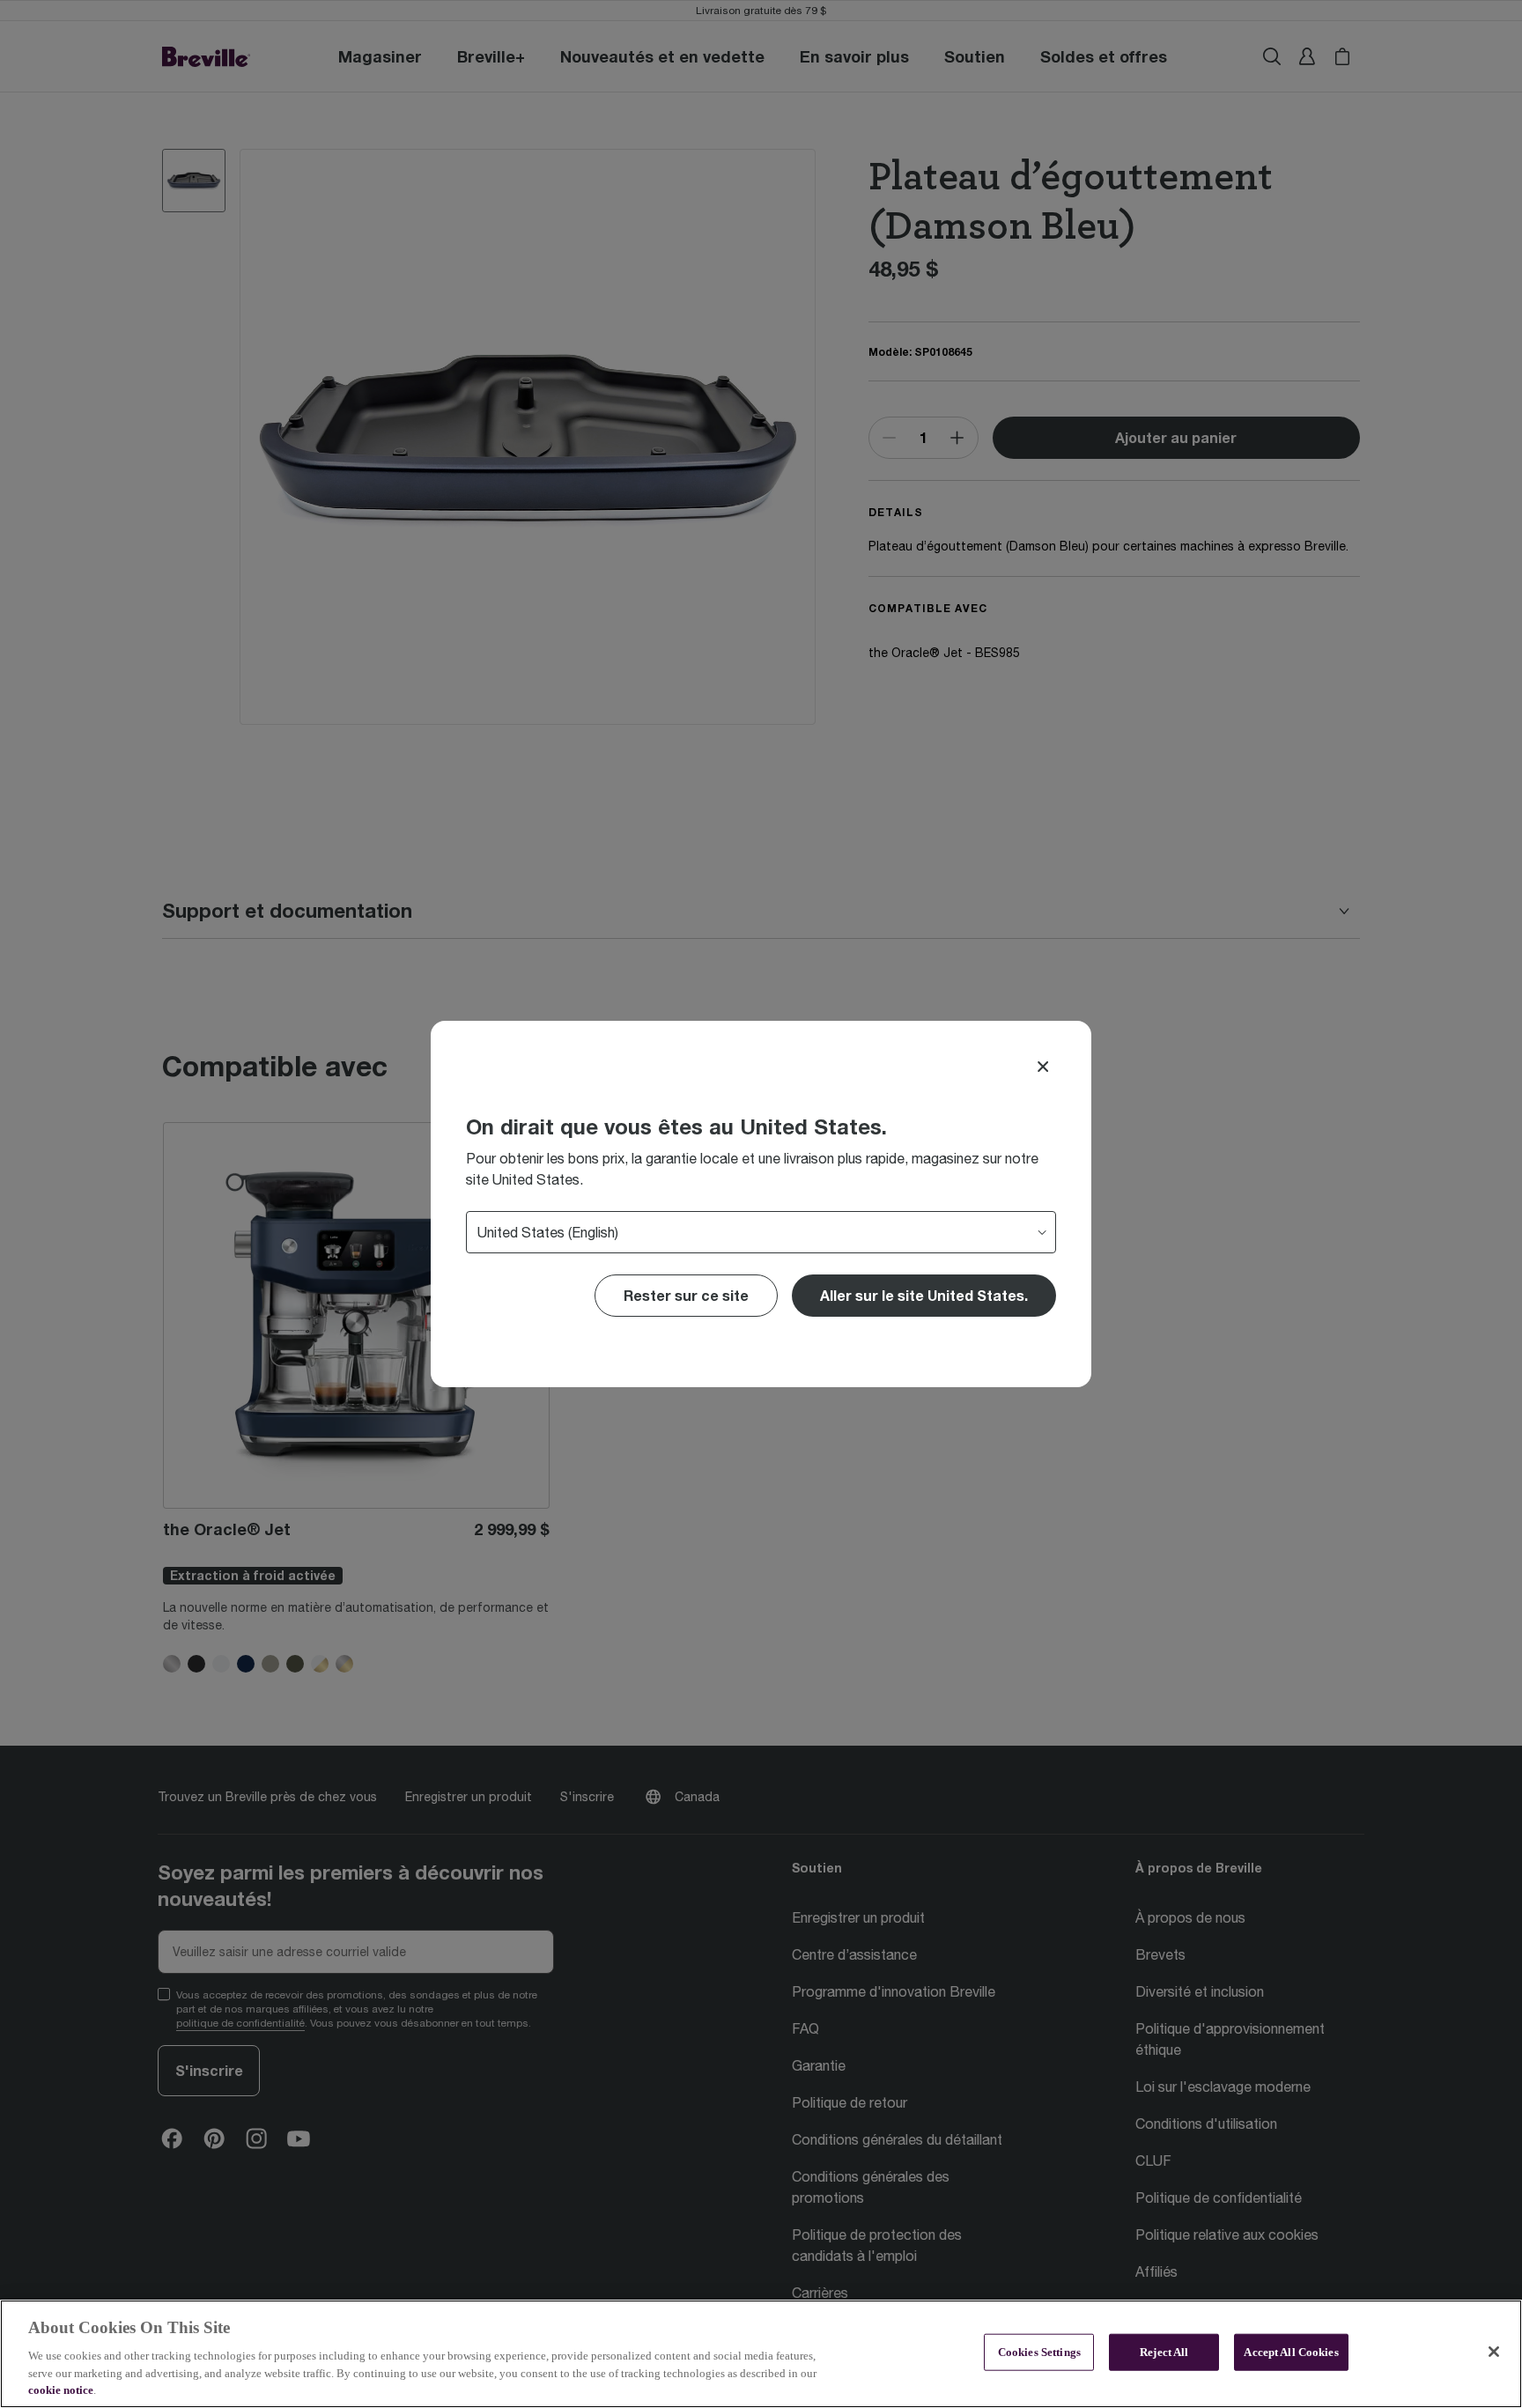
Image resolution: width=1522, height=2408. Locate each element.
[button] (924, 1296)
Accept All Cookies (1291, 2352)
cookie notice (61, 2390)
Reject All (1164, 2352)
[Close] (1043, 1067)
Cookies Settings (1039, 2352)
